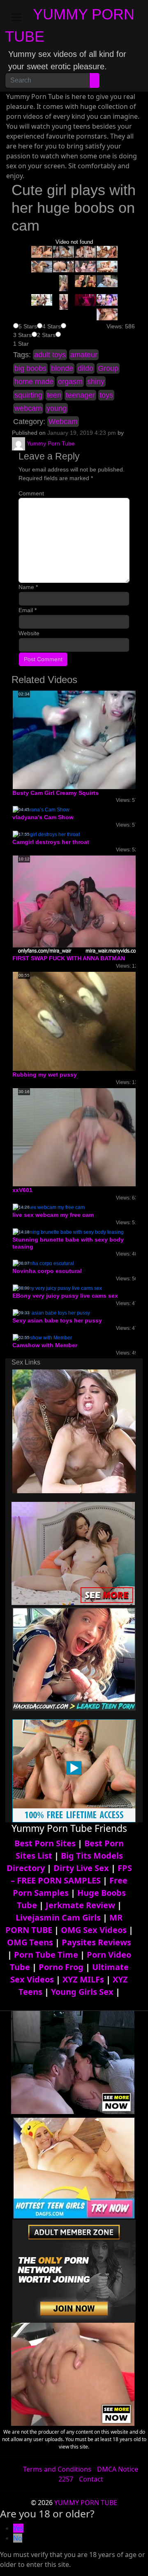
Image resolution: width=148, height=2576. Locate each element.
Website (29, 633)
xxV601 (22, 1190)
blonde (62, 368)
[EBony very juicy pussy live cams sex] (57, 1288)
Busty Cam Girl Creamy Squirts (55, 793)
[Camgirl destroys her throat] (46, 834)
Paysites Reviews (96, 1942)
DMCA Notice (118, 2469)
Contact (91, 2479)
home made (34, 382)
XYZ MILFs (83, 1979)
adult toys (50, 355)
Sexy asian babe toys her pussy (57, 1320)
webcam (28, 408)
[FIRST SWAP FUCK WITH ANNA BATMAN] (79, 905)
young (57, 408)
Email (28, 610)
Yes (18, 2528)
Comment (31, 493)
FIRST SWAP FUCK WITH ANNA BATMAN (69, 958)
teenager (80, 395)
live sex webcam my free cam (53, 1215)
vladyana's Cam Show (43, 817)
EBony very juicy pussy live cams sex (65, 1296)
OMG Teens (30, 1942)
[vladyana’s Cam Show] (41, 810)
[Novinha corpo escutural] (43, 1263)
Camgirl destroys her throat (51, 842)
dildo (86, 368)
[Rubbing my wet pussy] (79, 1021)
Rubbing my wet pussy (45, 1075)
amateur (84, 355)
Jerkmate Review (80, 1905)
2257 (66, 2479)
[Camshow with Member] (42, 1337)
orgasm (70, 382)
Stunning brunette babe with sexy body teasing (68, 1243)
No (18, 2538)
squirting (28, 395)
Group (108, 368)
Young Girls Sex (82, 1992)
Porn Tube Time (46, 1955)
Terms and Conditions (57, 2469)
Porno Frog (61, 1967)
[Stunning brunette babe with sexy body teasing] (68, 1232)
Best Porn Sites (45, 1843)
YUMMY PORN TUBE (86, 2503)
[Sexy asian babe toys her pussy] (51, 1313)
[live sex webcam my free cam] (49, 1207)
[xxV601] (78, 1137)
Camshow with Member (45, 1345)
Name (28, 587)
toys (106, 395)
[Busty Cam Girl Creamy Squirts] (78, 740)
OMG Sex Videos (94, 1930)
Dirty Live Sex (81, 1868)
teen (54, 395)
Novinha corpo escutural (47, 1271)
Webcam (63, 422)
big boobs (30, 368)
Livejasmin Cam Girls (58, 1917)
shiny (96, 382)
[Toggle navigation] (16, 17)
